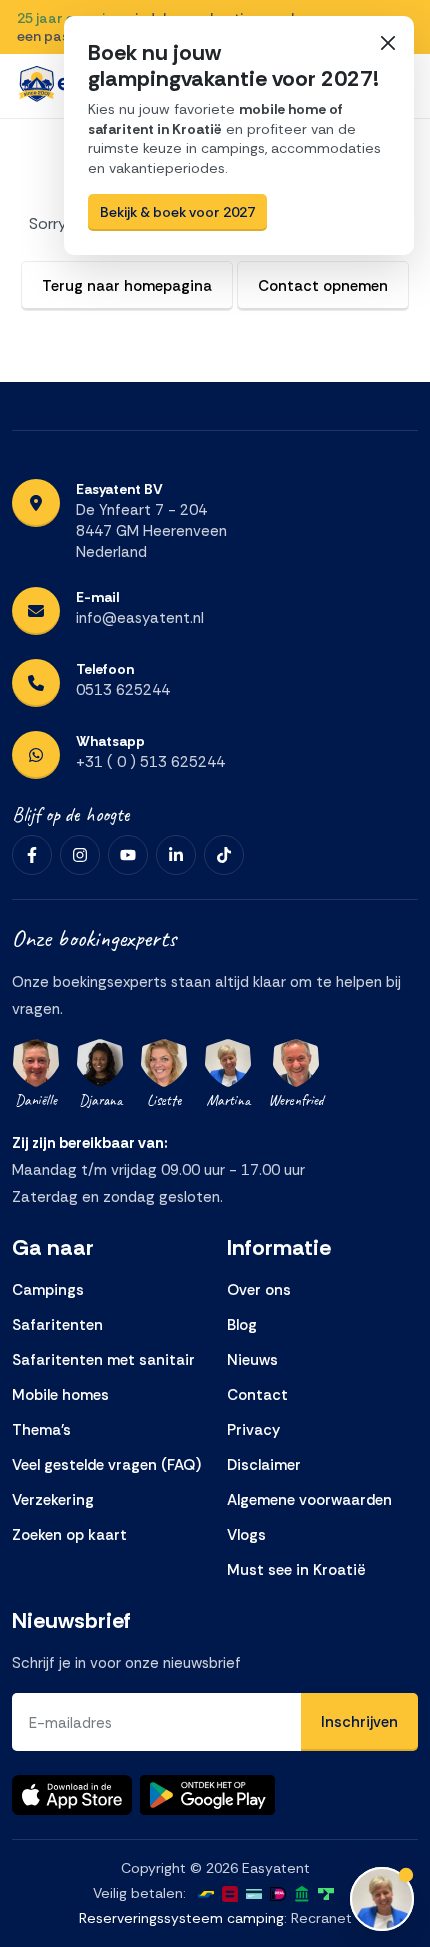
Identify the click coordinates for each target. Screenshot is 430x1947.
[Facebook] (32, 855)
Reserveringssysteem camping (181, 1918)
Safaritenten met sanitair (103, 1360)
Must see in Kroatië (296, 1570)
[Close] (387, 42)
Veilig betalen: (139, 1893)
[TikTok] (224, 855)
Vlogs (246, 1535)
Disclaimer (264, 1465)
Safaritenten (57, 1325)
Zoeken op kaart (69, 1535)
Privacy (253, 1430)
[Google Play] (207, 1795)
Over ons (259, 1290)
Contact (257, 1395)
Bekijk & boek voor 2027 (177, 212)
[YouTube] (128, 855)
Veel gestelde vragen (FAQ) (106, 1465)
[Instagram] (80, 855)
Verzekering (53, 1500)
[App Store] (72, 1795)
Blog (242, 1325)
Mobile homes (60, 1395)
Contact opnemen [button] (323, 286)
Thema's (41, 1430)
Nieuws (252, 1360)
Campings (48, 1290)
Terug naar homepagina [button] (127, 286)
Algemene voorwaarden (309, 1500)
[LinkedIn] (176, 855)
